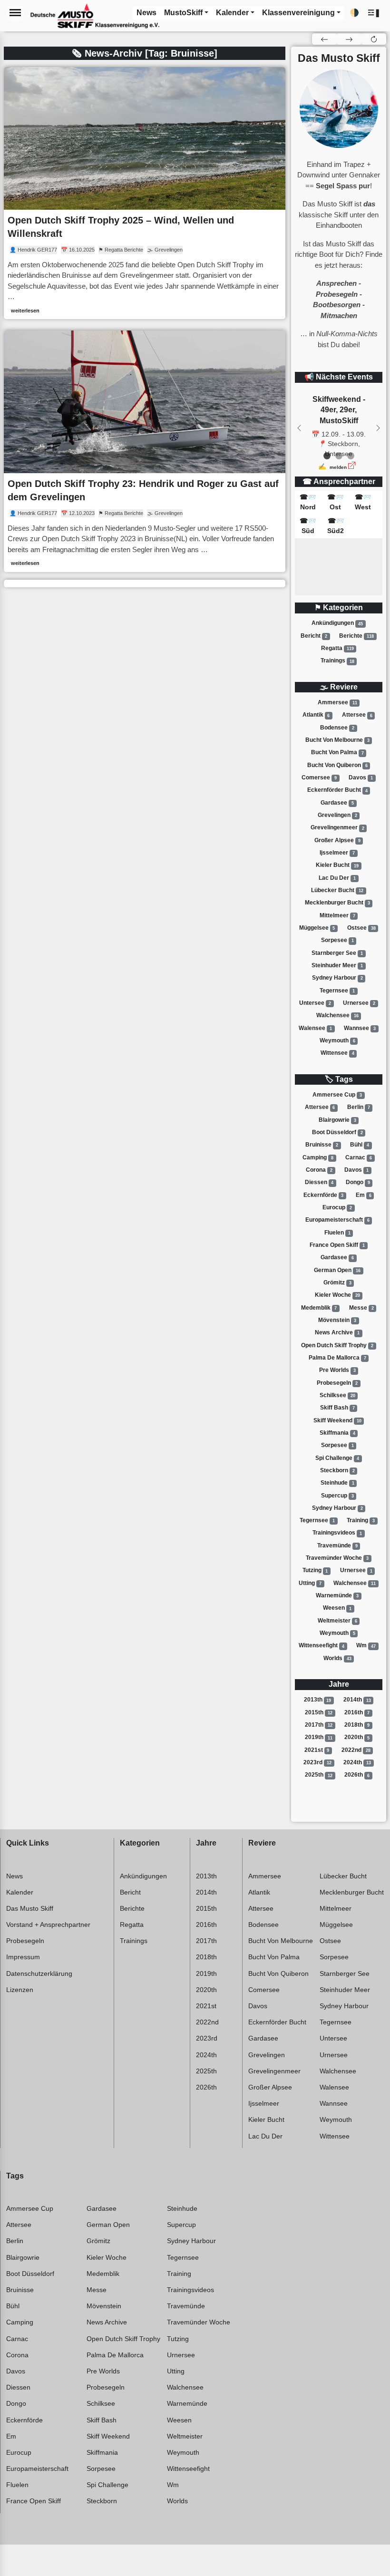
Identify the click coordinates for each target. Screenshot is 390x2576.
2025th (319, 1775)
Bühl (360, 1145)
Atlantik (316, 715)
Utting (310, 1583)
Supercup (337, 1496)
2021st (317, 1750)
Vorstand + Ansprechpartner (48, 1925)
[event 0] (327, 456)
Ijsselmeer (337, 853)
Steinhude (337, 1483)
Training (361, 1520)
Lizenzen (20, 1990)
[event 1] (339, 456)
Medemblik (319, 1308)
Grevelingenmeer (337, 828)
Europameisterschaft (337, 1220)
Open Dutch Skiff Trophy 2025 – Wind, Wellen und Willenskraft (121, 227)
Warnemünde (337, 1595)
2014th (357, 1700)
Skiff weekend (337, 1420)
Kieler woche (337, 1295)
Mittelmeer (337, 915)
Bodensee (337, 728)
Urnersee (359, 1003)
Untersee (315, 1003)
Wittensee (337, 1053)
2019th (319, 1738)
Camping (318, 1157)
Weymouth (337, 1040)
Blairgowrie (337, 1120)
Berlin (359, 1107)
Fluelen (337, 1233)
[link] (145, 193)
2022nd (356, 1750)
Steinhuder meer (337, 965)
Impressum (23, 1957)
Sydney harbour (337, 978)
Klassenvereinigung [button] (298, 13)
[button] (374, 13)
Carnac (359, 1157)
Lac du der (337, 878)
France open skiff (337, 1245)
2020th (357, 1738)
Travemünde (337, 1546)
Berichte (356, 636)
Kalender (20, 1892)
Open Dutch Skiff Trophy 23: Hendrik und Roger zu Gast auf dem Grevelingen (143, 490)
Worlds (337, 1658)
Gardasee (337, 803)
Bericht (314, 636)
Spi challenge (337, 1458)
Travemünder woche (337, 1558)
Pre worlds (337, 1370)
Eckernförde (324, 1195)
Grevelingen (337, 815)
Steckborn (337, 1470)
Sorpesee (337, 940)
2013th (318, 1700)
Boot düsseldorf (337, 1132)
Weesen (337, 1608)
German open (337, 1270)
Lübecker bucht (337, 890)
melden (338, 467)
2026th (357, 1775)
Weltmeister (337, 1621)
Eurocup (337, 1207)
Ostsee (361, 928)
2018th (357, 1725)
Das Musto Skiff (30, 1908)
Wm (366, 1646)
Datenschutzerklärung (39, 1973)
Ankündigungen (337, 623)
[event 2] (351, 456)
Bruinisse (322, 1145)
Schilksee (337, 1395)
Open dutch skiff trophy (337, 1345)
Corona (319, 1170)
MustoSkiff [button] (183, 13)
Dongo (358, 1182)
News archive (337, 1332)
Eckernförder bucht (337, 790)
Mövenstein (337, 1320)
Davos (361, 778)
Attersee (357, 715)
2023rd (317, 1762)
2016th (357, 1712)
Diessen (319, 1182)
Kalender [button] (232, 13)
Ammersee (337, 702)
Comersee (319, 778)
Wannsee (360, 1028)
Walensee (315, 1028)
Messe (361, 1308)
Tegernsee (337, 991)
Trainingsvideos (337, 1533)
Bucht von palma (337, 753)
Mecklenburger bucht (337, 903)
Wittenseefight (322, 1646)
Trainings (337, 661)
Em (364, 1195)
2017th (319, 1725)
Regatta (337, 648)
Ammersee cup (337, 1095)
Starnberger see (337, 953)
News (15, 1876)
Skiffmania (337, 1433)
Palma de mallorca (337, 1358)
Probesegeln (337, 1383)
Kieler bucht (337, 865)
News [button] (146, 13)
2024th (357, 1762)
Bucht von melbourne (337, 740)
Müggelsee (317, 928)
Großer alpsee (337, 840)
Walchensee (337, 1015)
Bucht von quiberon (337, 765)
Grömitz (337, 1283)
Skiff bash (337, 1408)
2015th (319, 1712)
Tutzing (315, 1571)
